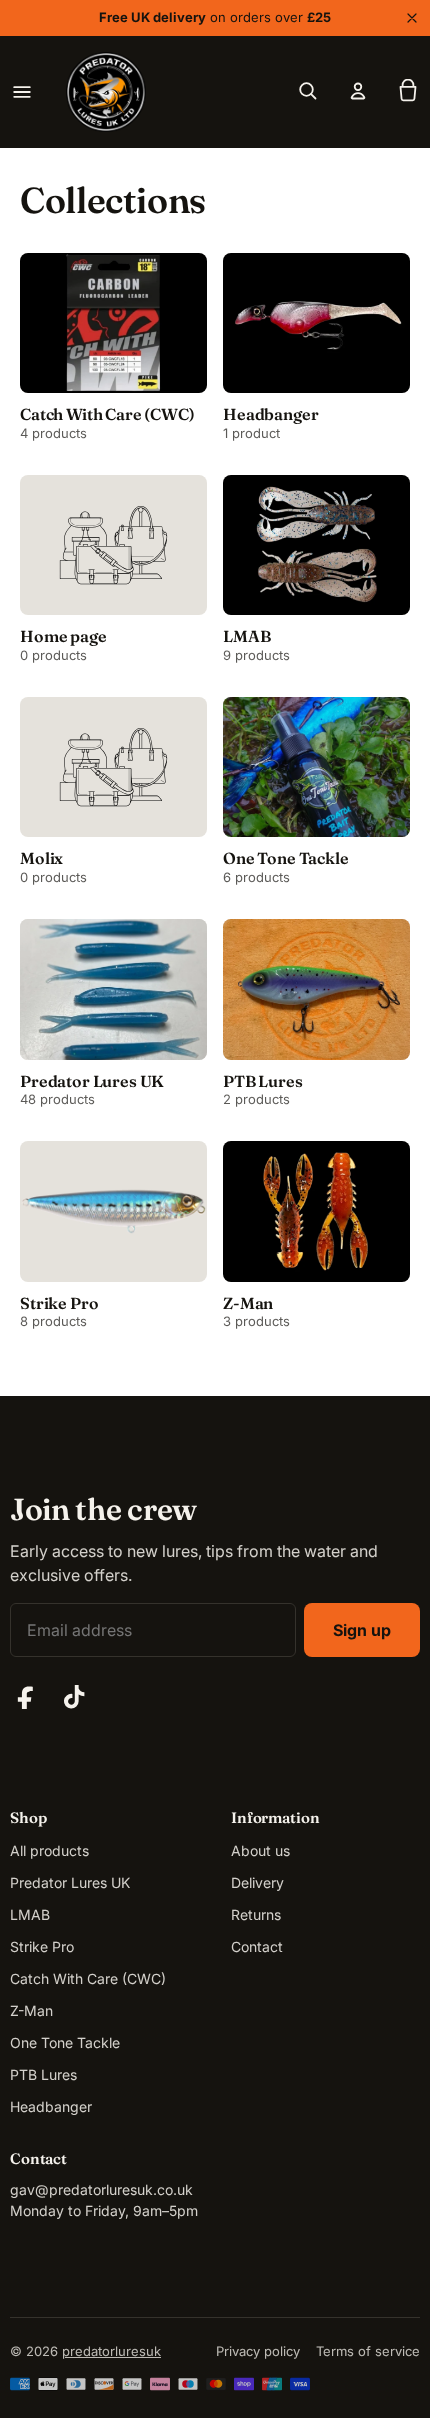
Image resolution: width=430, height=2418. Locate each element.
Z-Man (31, 2010)
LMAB (30, 1914)
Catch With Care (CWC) (88, 1978)
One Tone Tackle (65, 2042)
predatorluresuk (111, 2351)
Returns (256, 1914)
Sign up (362, 1630)
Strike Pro (42, 1946)
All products (49, 1850)
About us (260, 1850)
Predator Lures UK (70, 1882)
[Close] (412, 18)
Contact (257, 1946)
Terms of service (368, 2351)
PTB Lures (43, 2074)
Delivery (257, 1882)
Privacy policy (258, 2351)
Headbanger (51, 2106)
